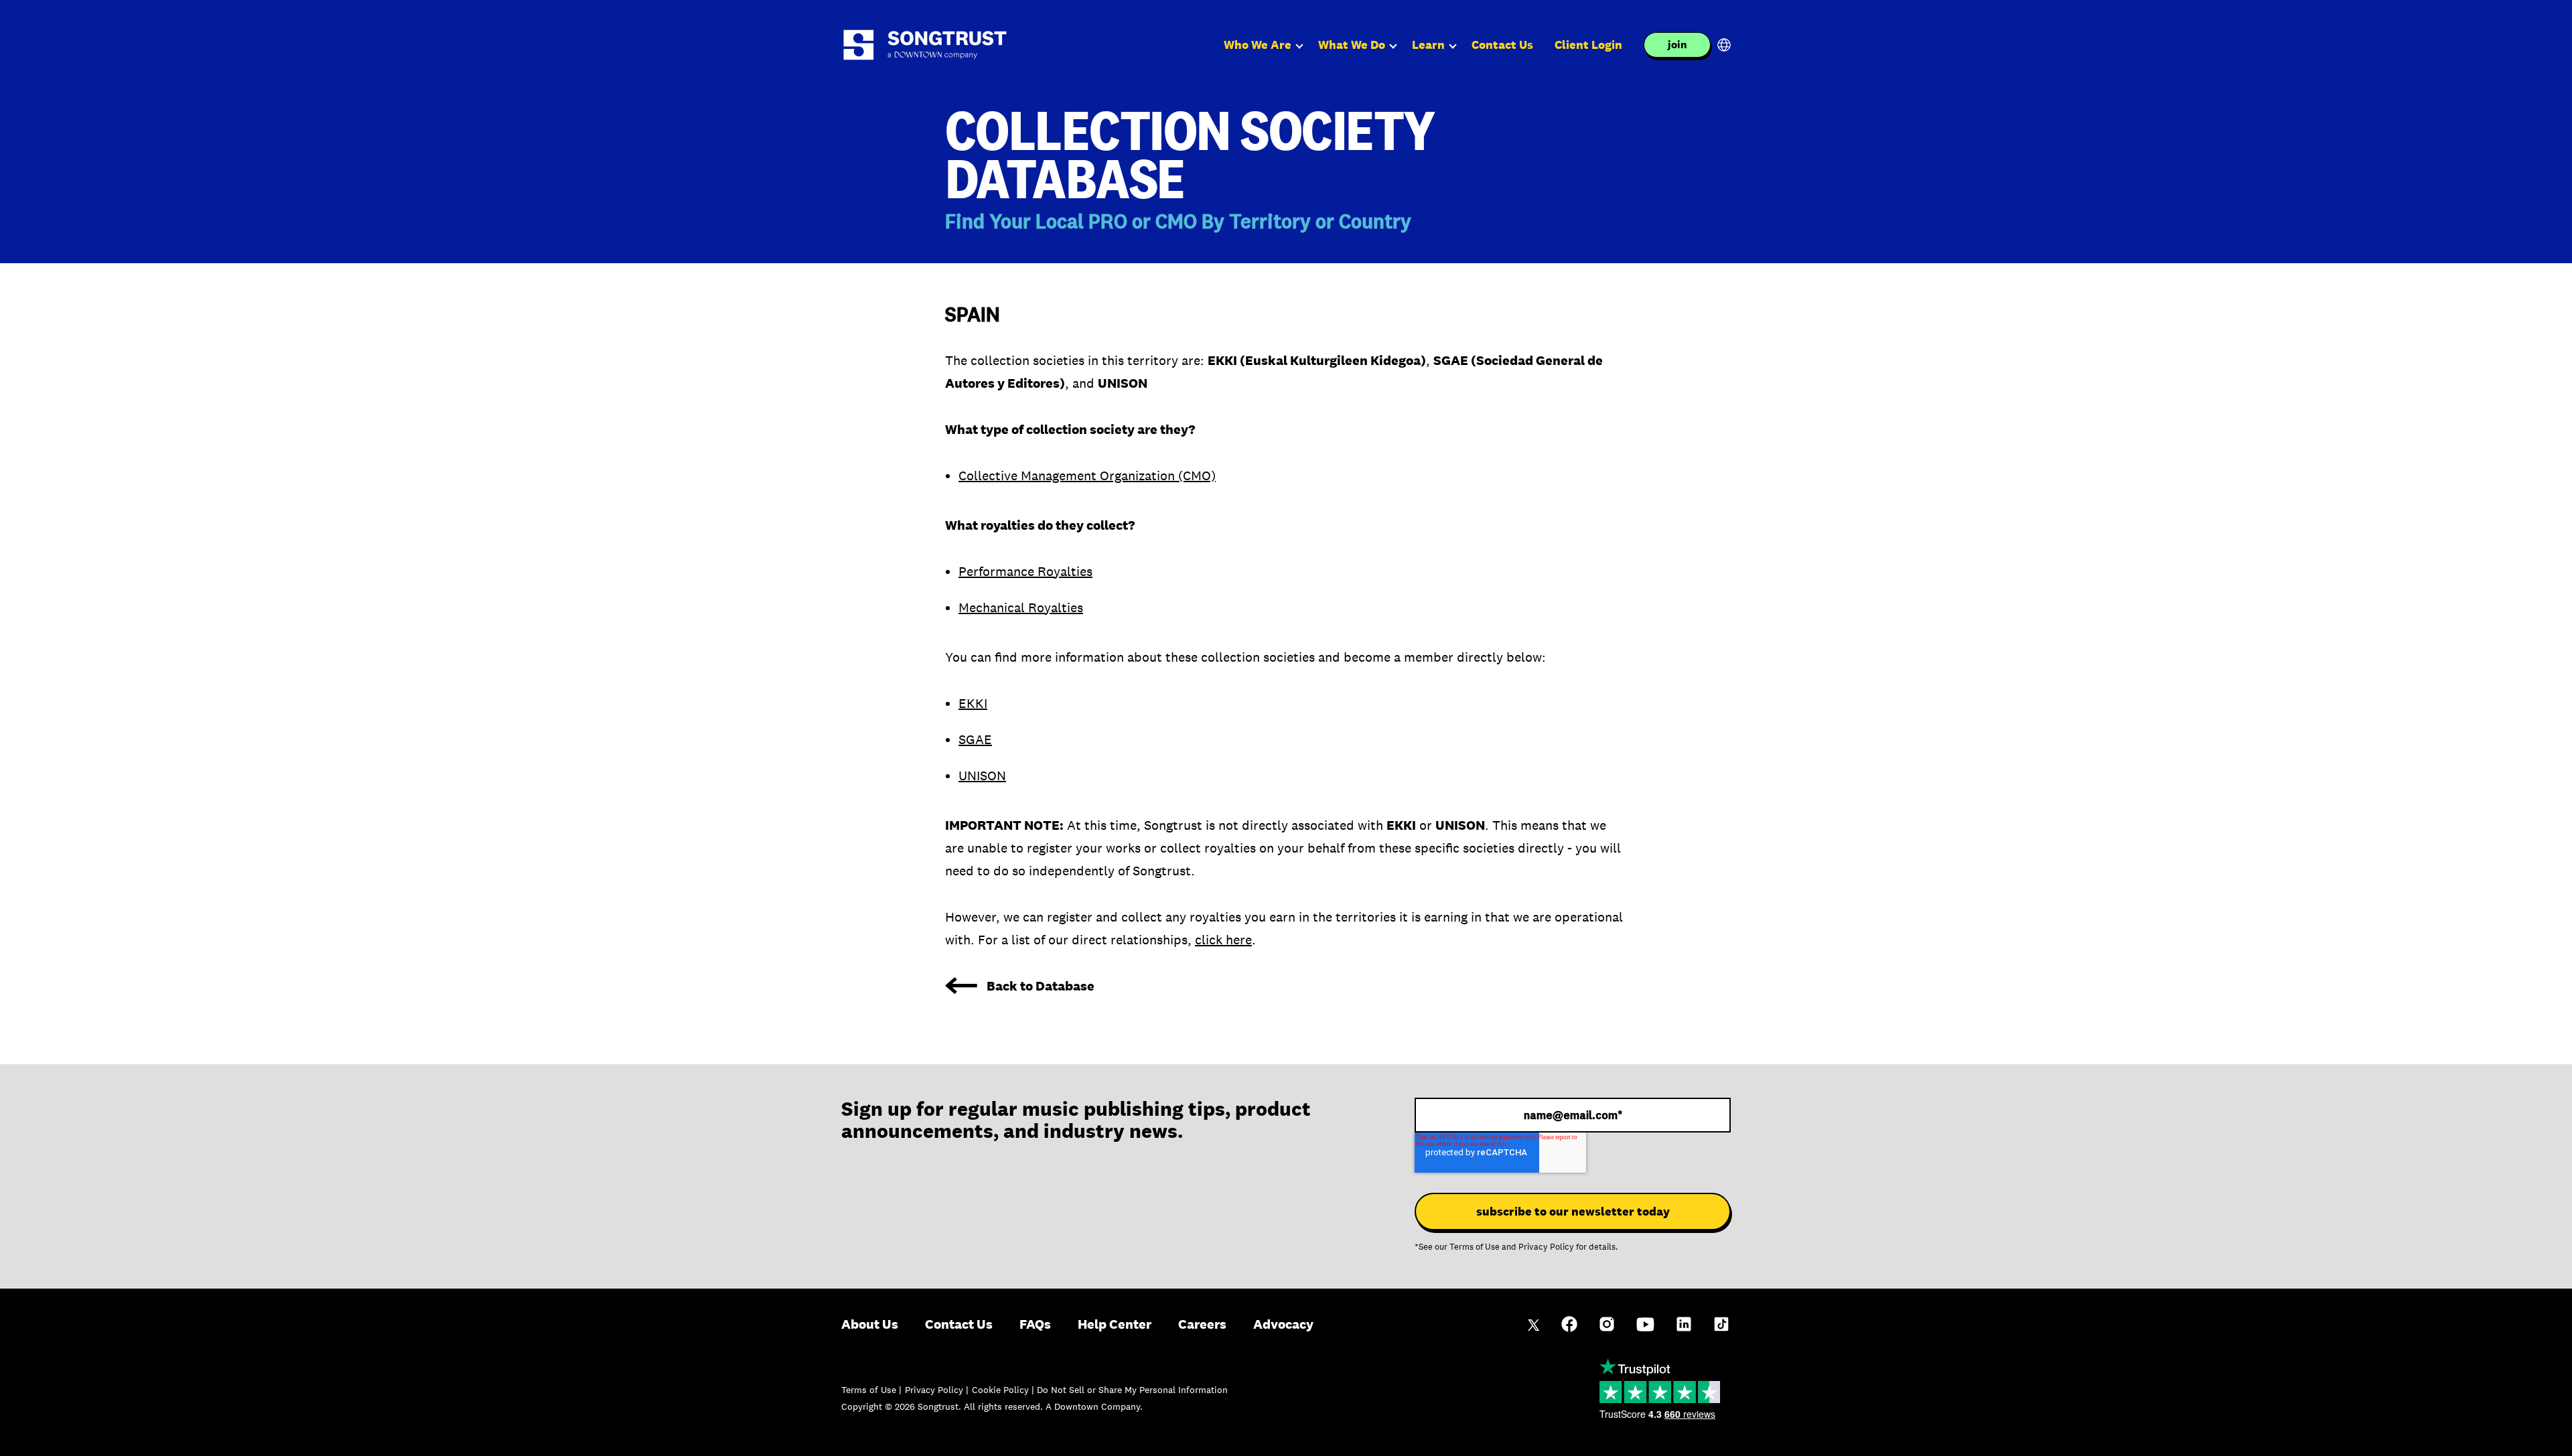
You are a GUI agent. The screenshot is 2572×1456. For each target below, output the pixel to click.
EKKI (973, 703)
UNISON (982, 776)
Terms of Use (1475, 1247)
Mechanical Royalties (1021, 607)
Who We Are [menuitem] (1258, 45)
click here (1223, 940)
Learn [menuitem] (1428, 45)
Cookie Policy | (1004, 1390)
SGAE (975, 739)
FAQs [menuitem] (1035, 1324)
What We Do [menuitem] (1352, 45)
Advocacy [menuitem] (1283, 1324)
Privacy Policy (1546, 1247)
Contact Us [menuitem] (1502, 45)
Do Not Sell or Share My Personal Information (1132, 1390)
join (1677, 45)
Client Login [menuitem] (1588, 45)
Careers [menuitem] (1202, 1324)
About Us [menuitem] (870, 1324)
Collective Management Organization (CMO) (1087, 476)
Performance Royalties (1025, 571)
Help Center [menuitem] (1115, 1324)
